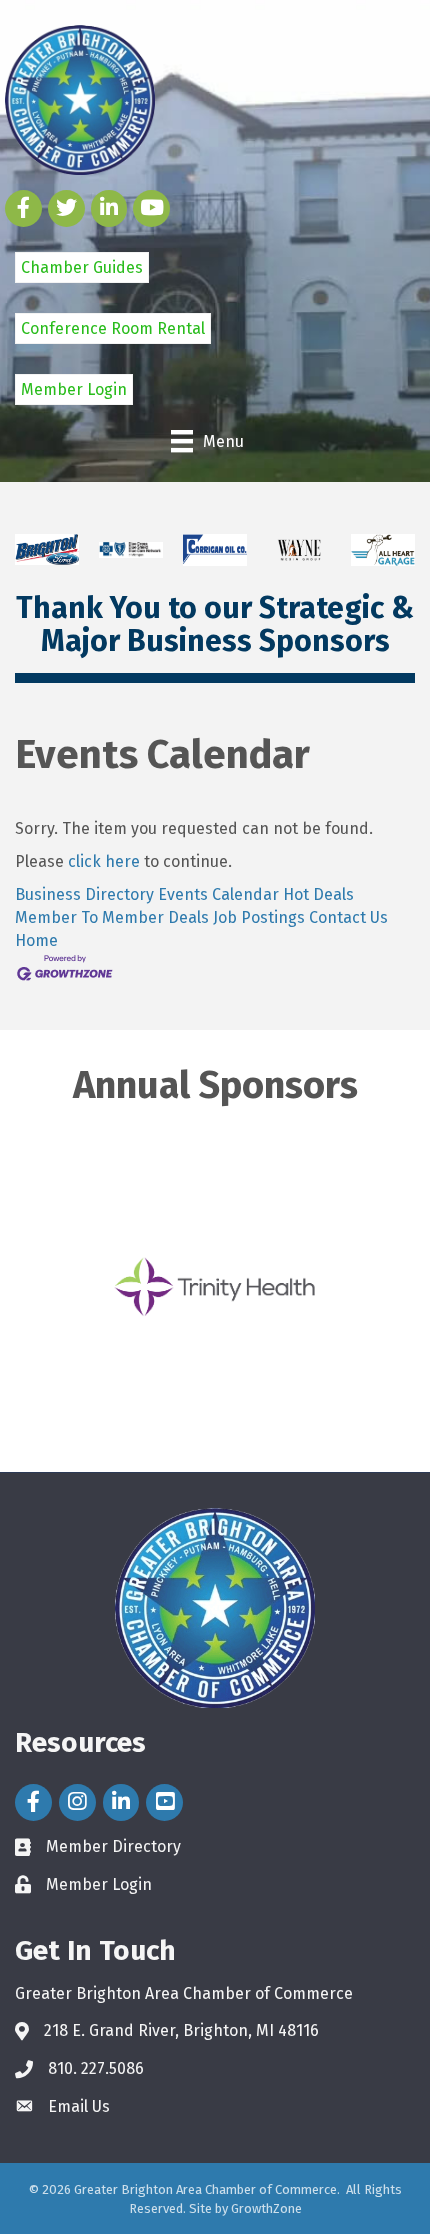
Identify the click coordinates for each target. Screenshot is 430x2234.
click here (104, 861)
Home (36, 940)
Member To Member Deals (112, 917)
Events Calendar (218, 894)
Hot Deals (318, 894)
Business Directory (84, 894)
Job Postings (259, 917)
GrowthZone (266, 2208)
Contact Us (348, 917)
